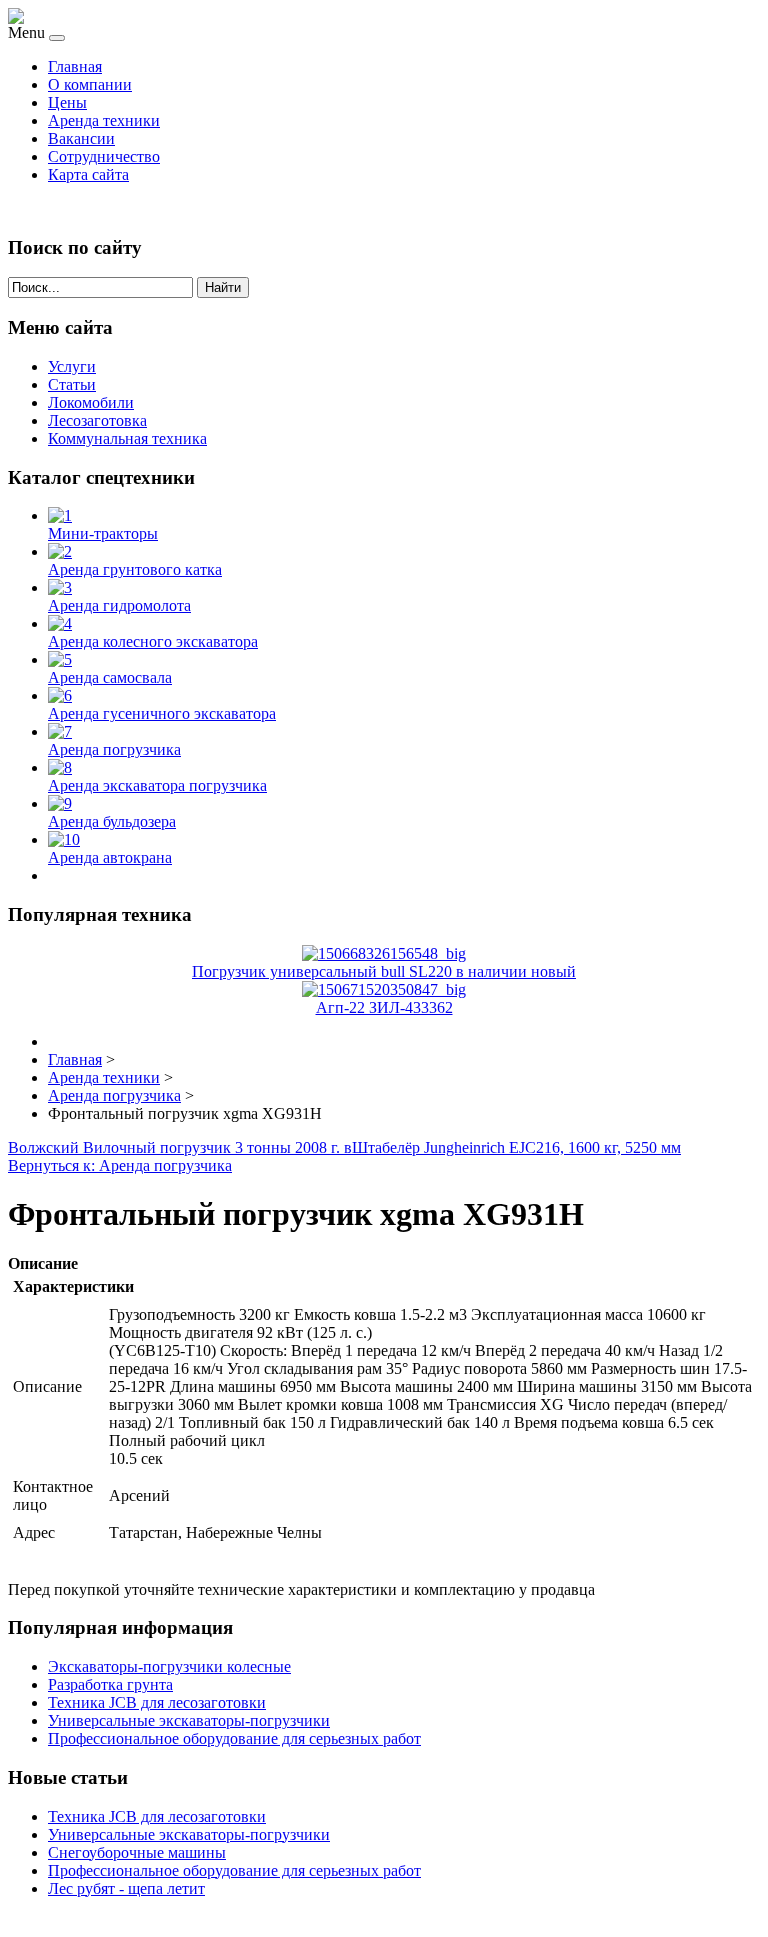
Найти (223, 287)
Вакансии (81, 138)
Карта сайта (88, 174)
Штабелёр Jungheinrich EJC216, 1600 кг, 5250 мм (516, 1147)
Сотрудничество (104, 156)
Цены (67, 102)
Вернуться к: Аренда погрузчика (120, 1165)
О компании (90, 84)
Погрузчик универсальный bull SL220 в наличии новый (384, 971)
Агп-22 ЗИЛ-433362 (384, 1007)
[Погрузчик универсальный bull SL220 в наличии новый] (384, 953)
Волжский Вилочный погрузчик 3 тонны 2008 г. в (180, 1147)
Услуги (72, 366)
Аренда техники (104, 120)
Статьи (72, 384)
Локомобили (91, 402)
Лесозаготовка (97, 420)
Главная (75, 66)
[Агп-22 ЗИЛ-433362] (384, 989)
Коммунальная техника (127, 438)
